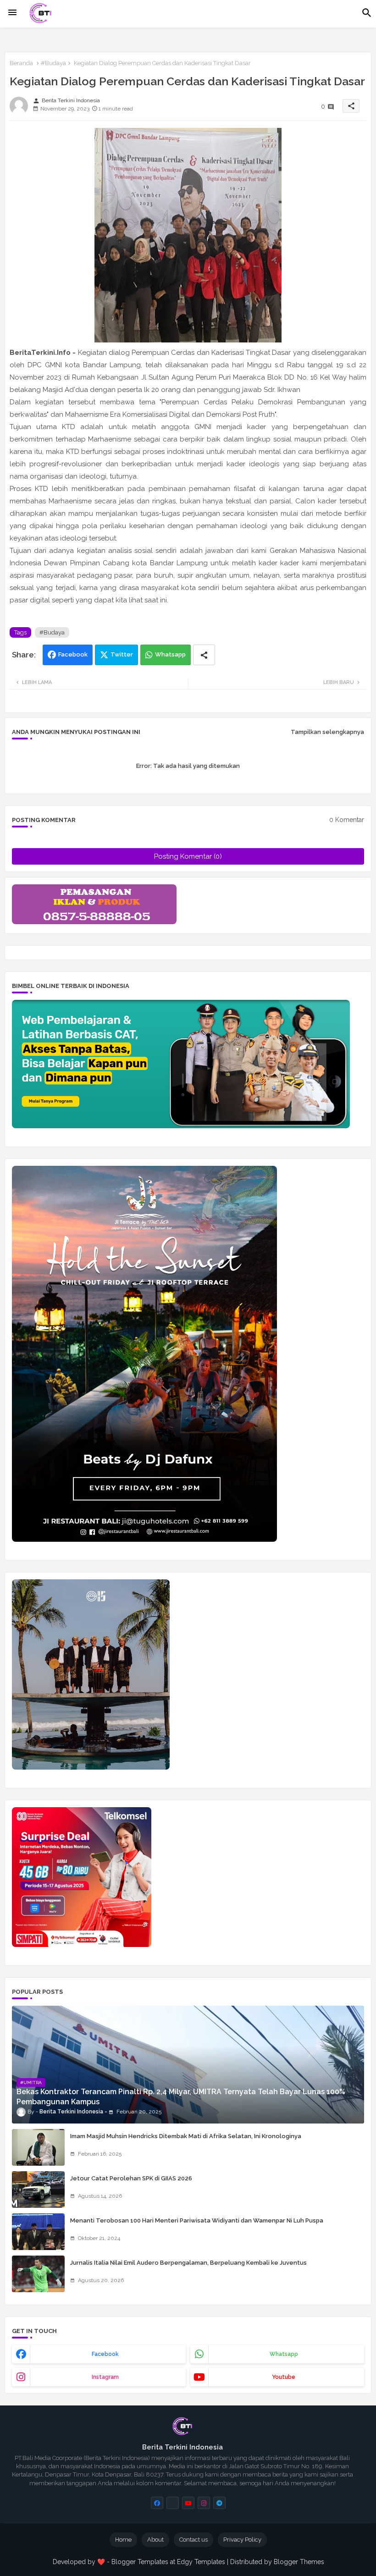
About (155, 2540)
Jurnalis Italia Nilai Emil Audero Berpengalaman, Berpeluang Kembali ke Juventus (188, 2263)
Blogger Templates (140, 2562)
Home (123, 2540)
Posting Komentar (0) (188, 856)
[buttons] (157, 2503)
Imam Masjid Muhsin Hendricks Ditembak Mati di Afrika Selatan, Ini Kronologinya (186, 2136)
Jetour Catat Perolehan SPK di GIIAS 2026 (131, 2178)
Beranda (21, 63)
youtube (284, 2377)
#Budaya (53, 63)
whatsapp (284, 2354)
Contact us (194, 2540)
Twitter (122, 654)
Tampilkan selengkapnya (327, 732)
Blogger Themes (299, 2562)
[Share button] (204, 655)
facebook (105, 2354)
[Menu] (12, 13)
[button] (367, 13)
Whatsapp (170, 654)
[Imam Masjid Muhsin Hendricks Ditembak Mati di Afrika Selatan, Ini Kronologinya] (38, 2147)
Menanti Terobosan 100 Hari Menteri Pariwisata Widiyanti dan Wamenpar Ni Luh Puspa (197, 2220)
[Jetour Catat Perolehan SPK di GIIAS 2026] (38, 2190)
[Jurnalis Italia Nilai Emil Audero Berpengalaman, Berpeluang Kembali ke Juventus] (38, 2274)
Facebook (73, 654)
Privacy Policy (242, 2540)
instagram (105, 2377)
